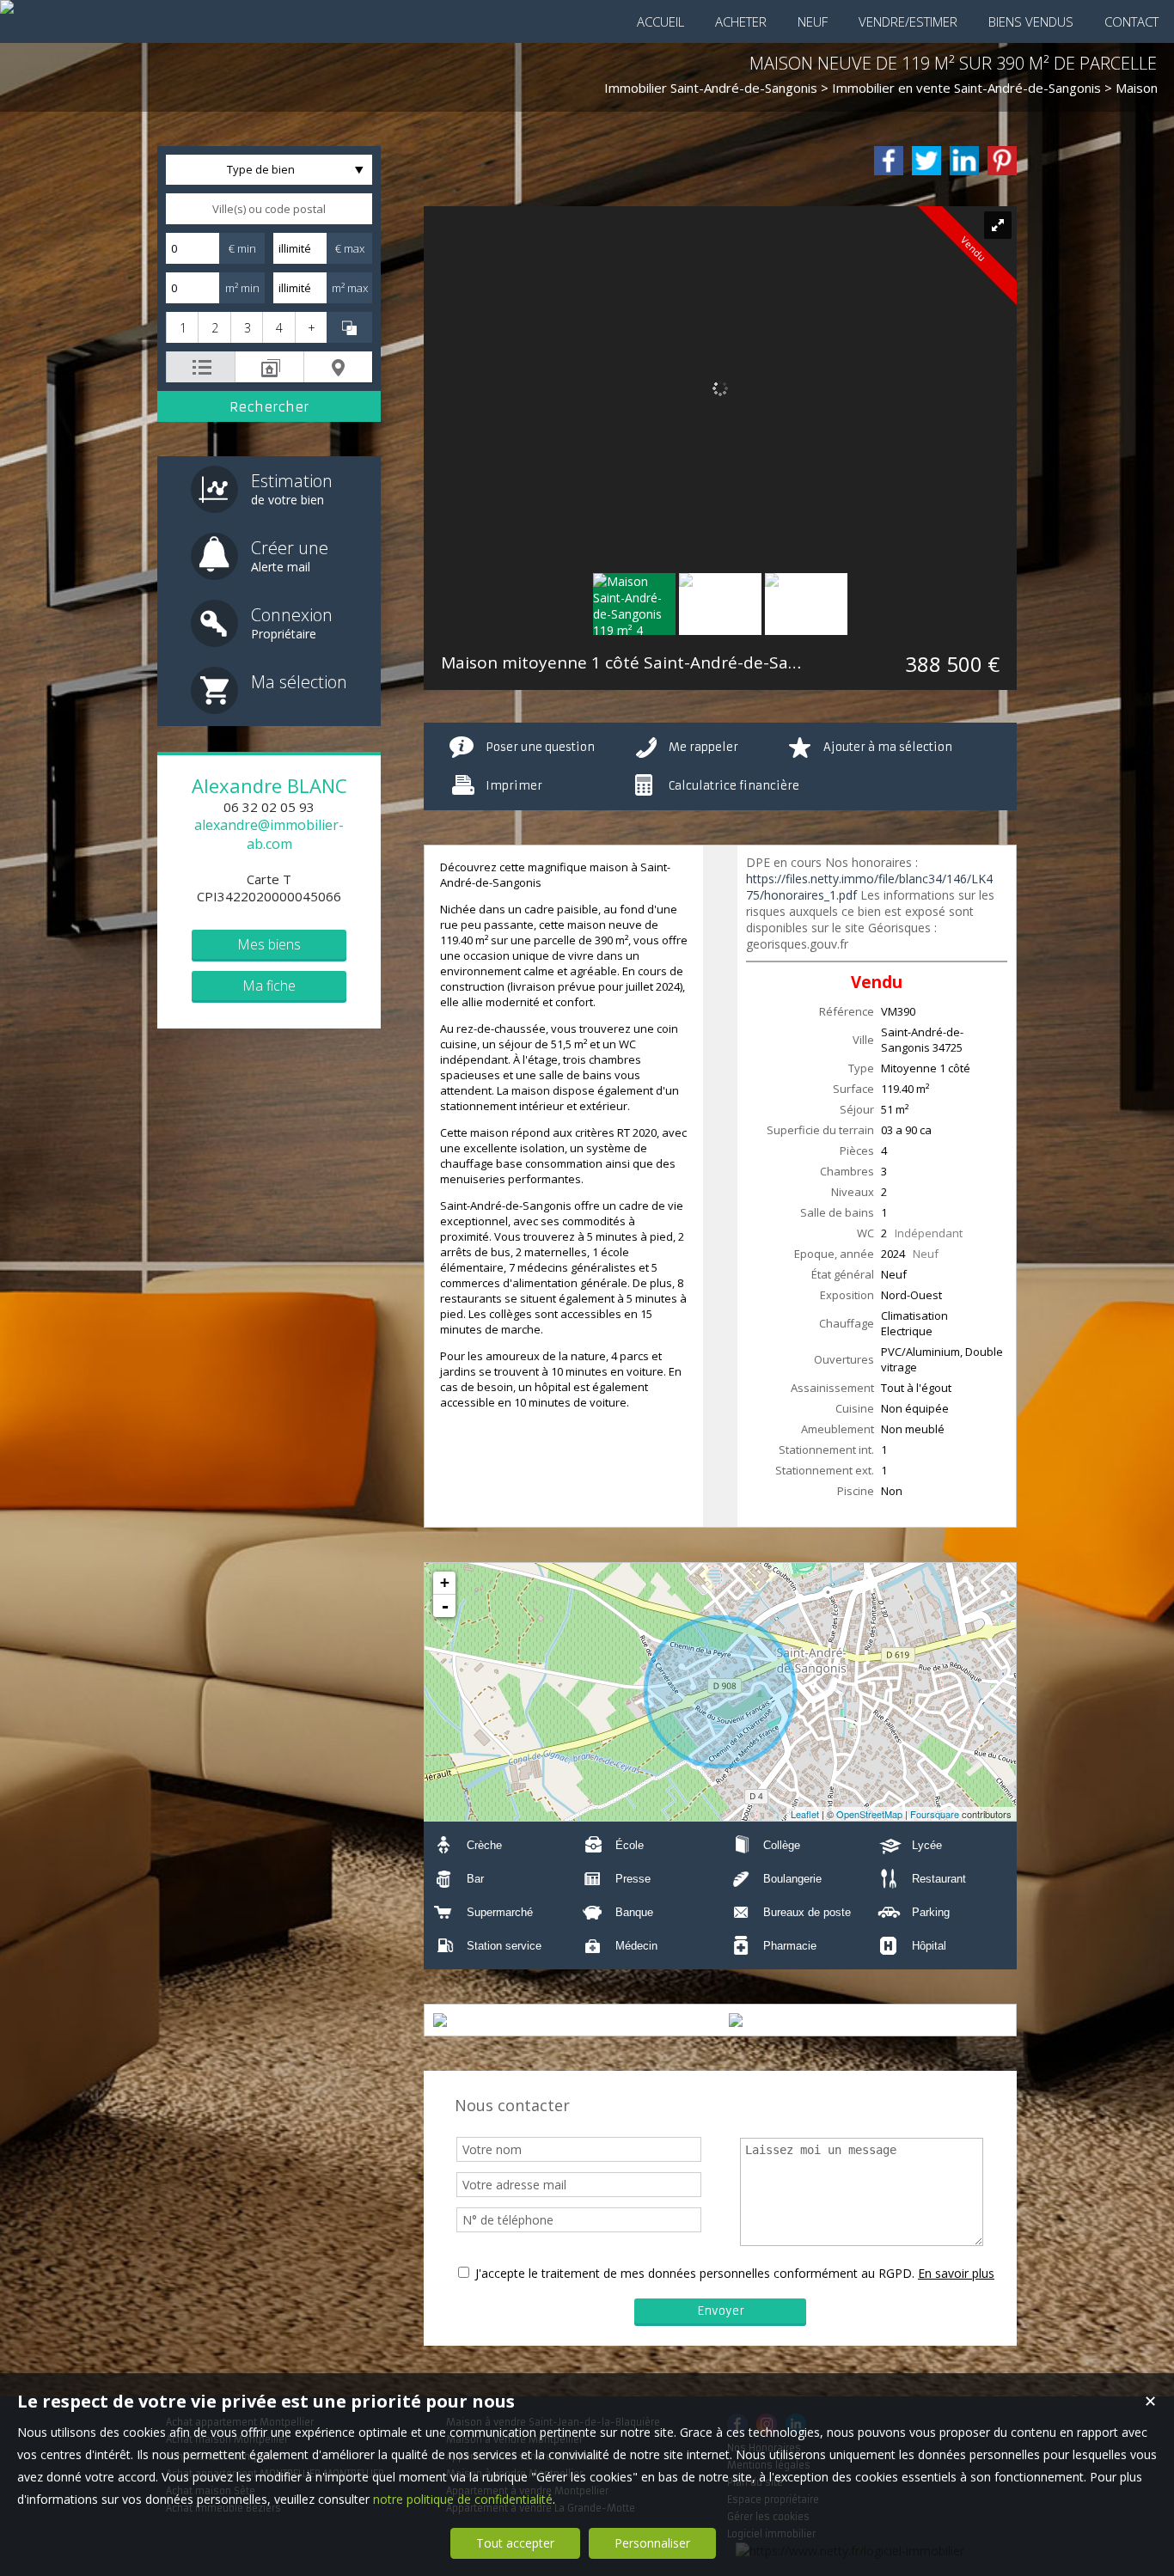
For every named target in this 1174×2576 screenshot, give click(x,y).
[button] (182, 327)
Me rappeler (703, 747)
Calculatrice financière (734, 786)
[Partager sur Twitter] (926, 161)
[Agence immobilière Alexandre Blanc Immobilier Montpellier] (7, 7)
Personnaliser (652, 2543)
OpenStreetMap (869, 1814)
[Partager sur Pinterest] (1002, 161)
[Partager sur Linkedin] (964, 161)
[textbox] (269, 209)
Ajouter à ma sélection (888, 747)
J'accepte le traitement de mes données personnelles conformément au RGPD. (695, 2273)
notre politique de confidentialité (463, 2499)
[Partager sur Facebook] (889, 161)
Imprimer (514, 786)
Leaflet (805, 1814)
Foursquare (935, 1814)
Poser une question (540, 747)
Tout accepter (515, 2543)
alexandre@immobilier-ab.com (269, 834)
